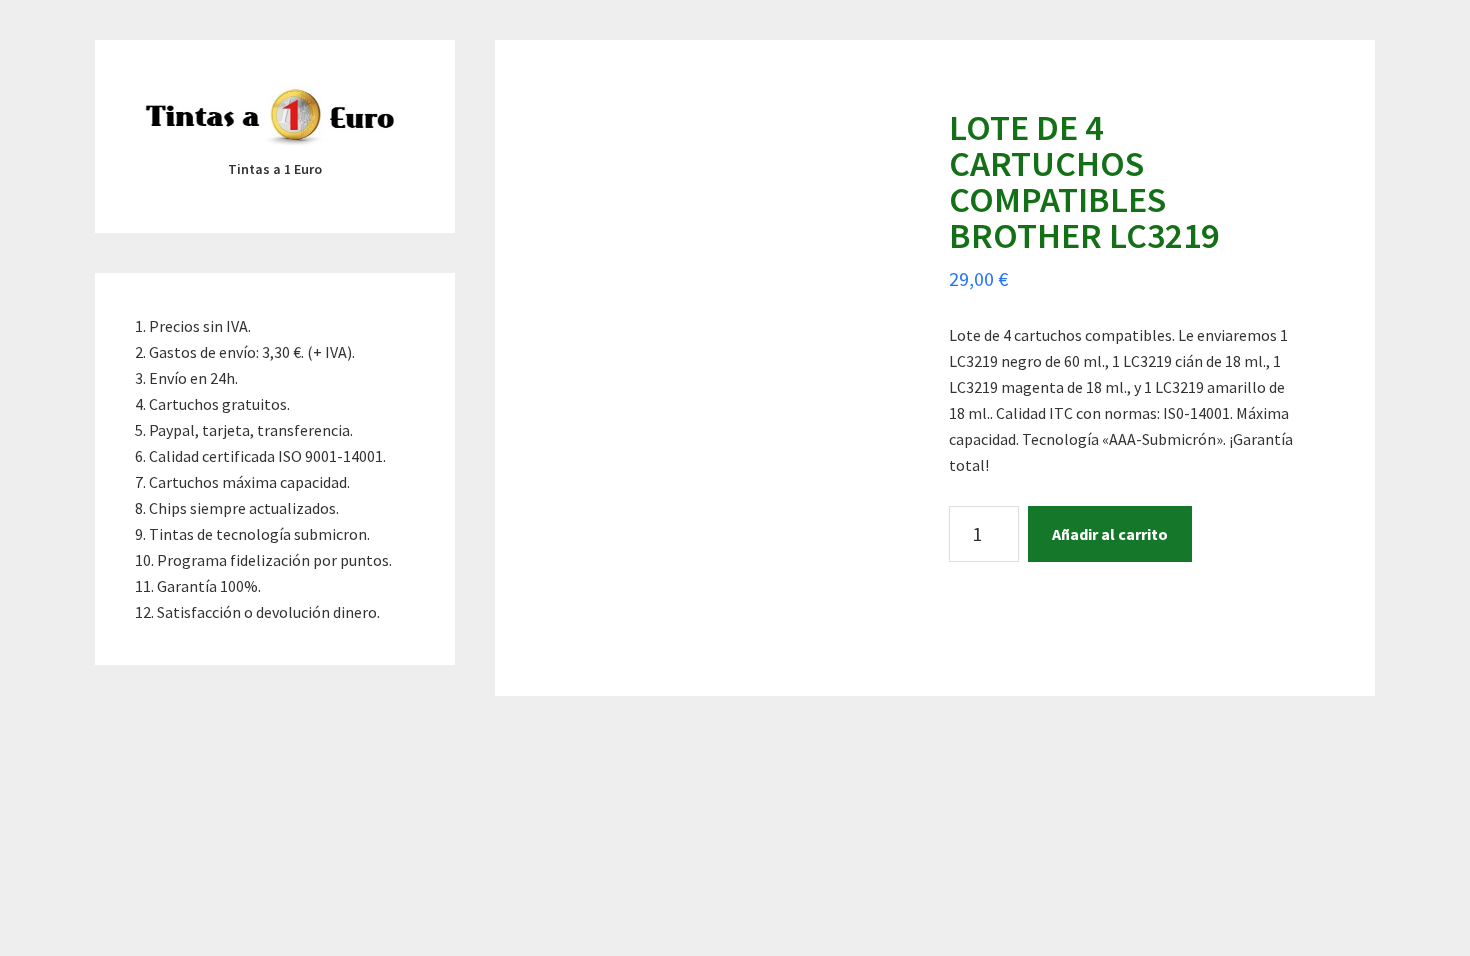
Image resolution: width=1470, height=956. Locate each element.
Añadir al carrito (1110, 534)
